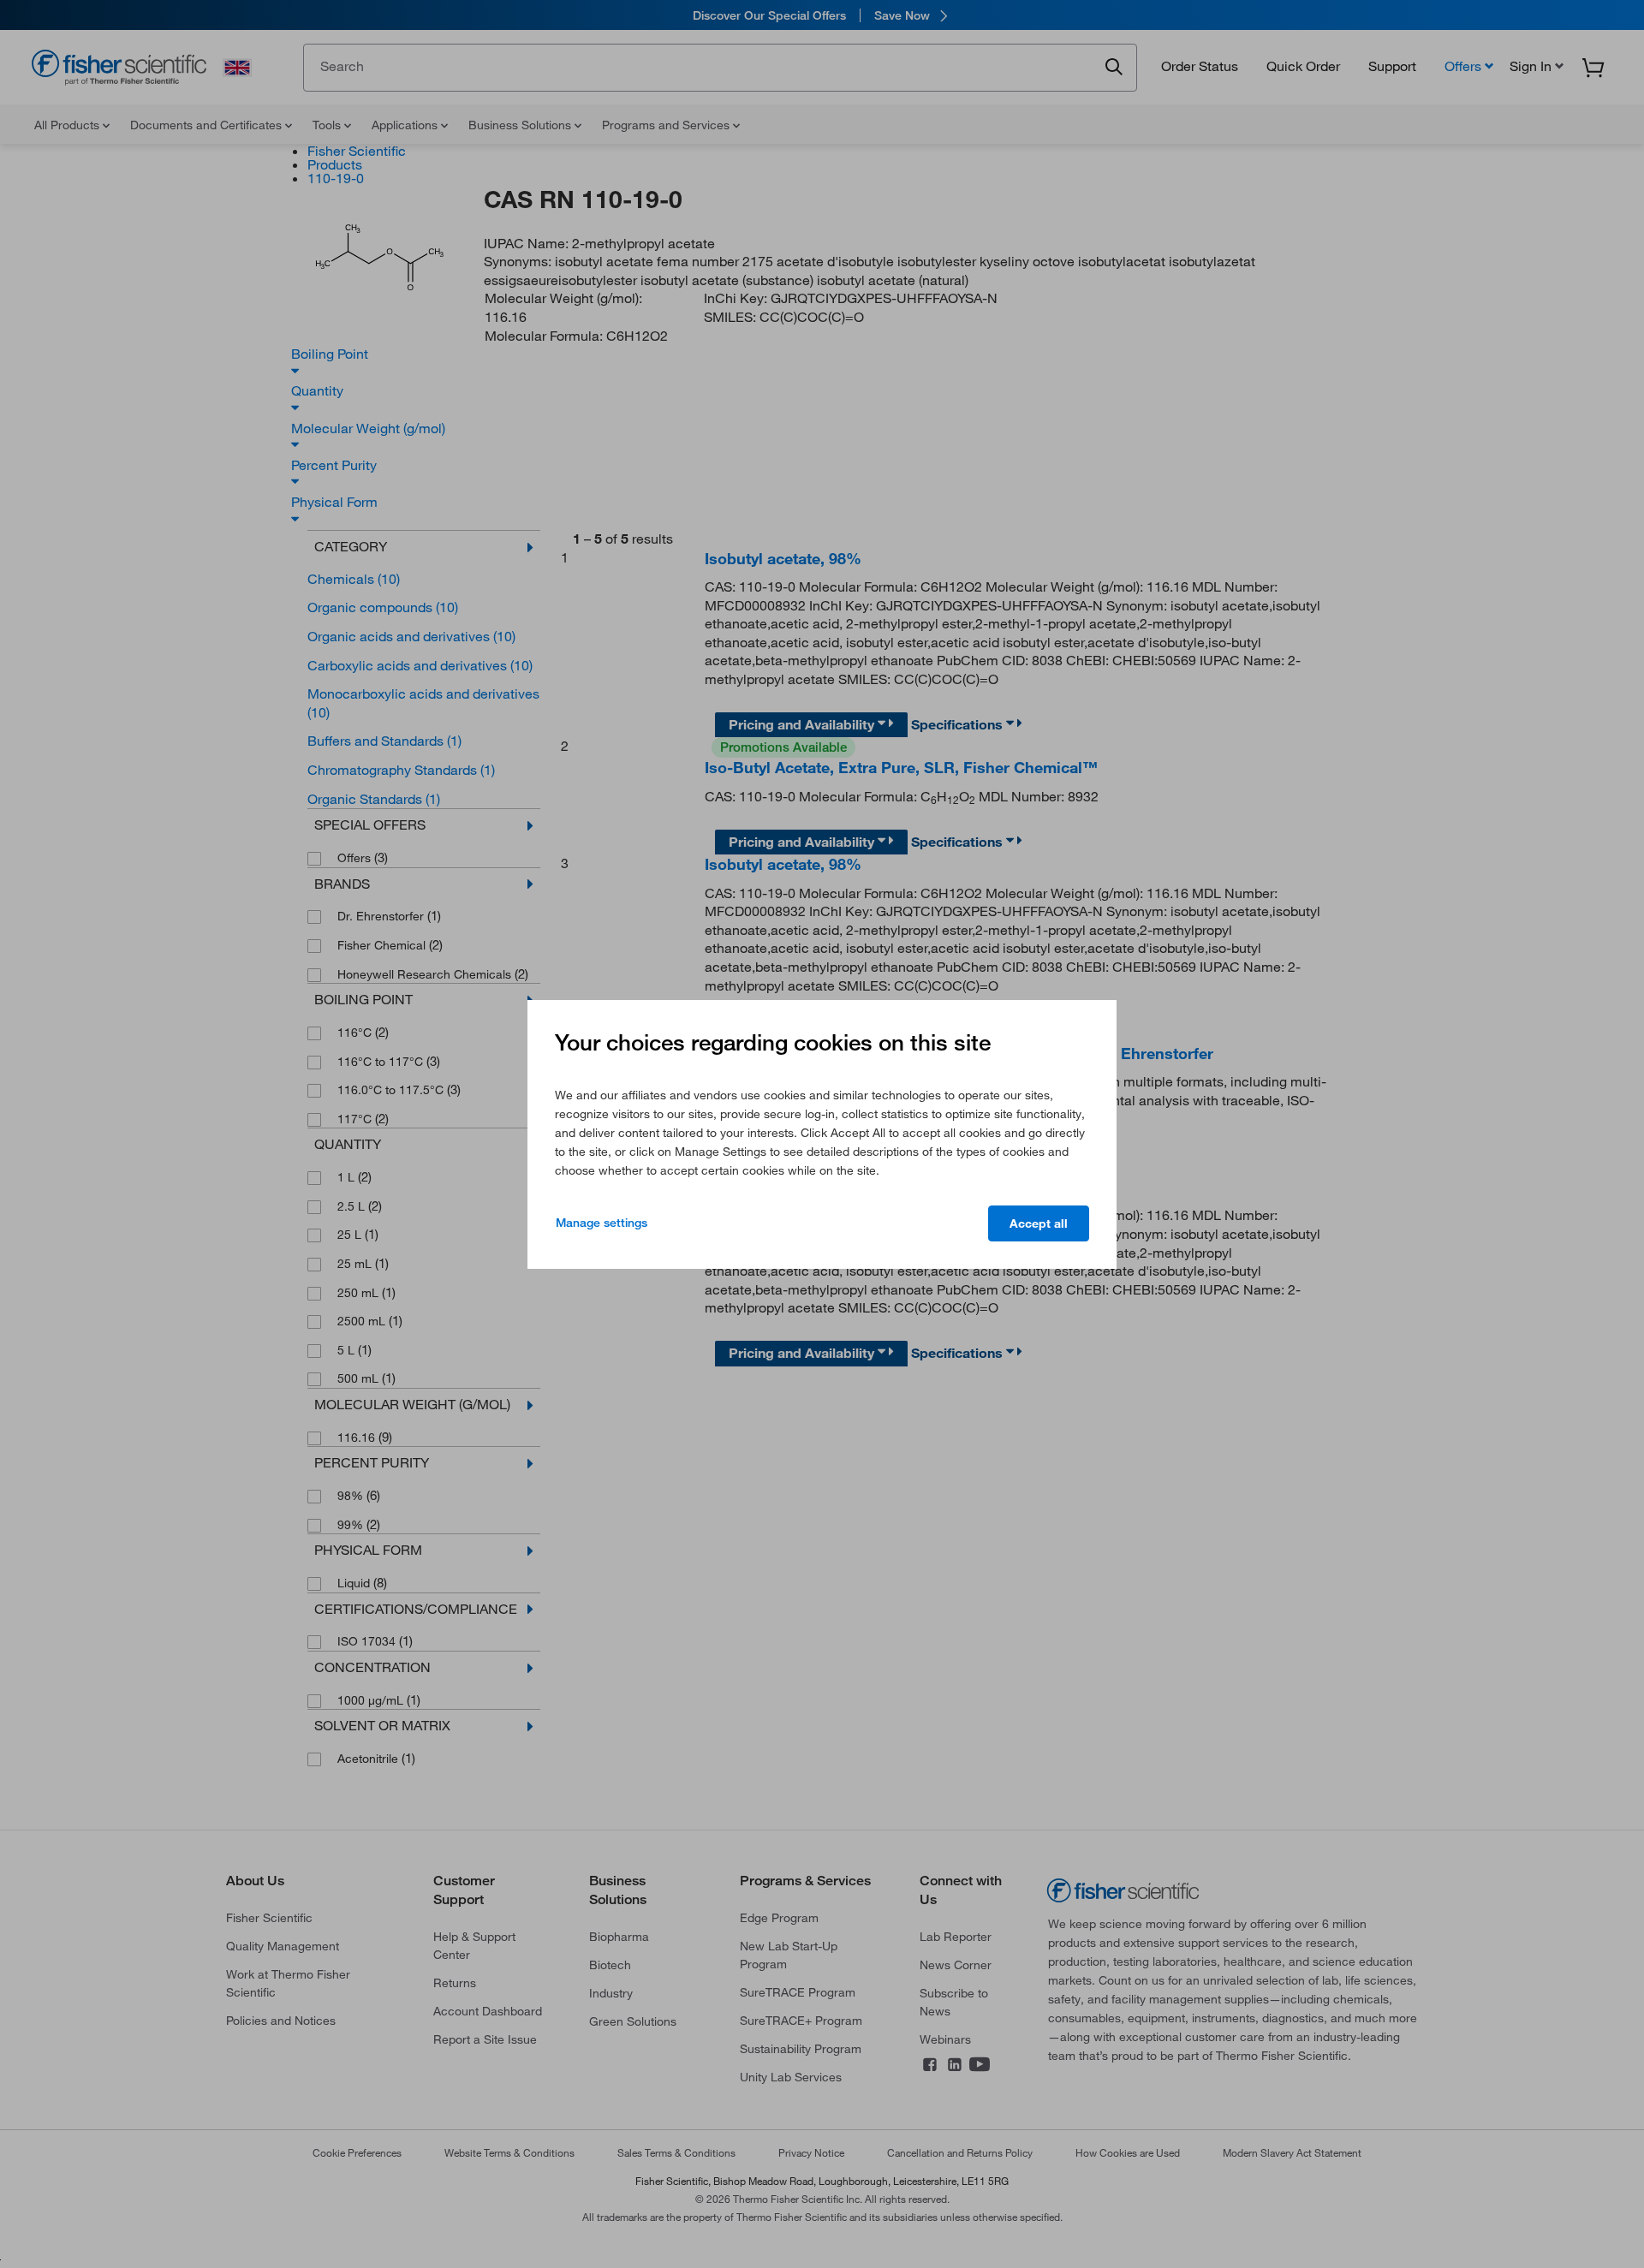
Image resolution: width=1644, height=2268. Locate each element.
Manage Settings (602, 1223)
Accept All (1039, 1223)
